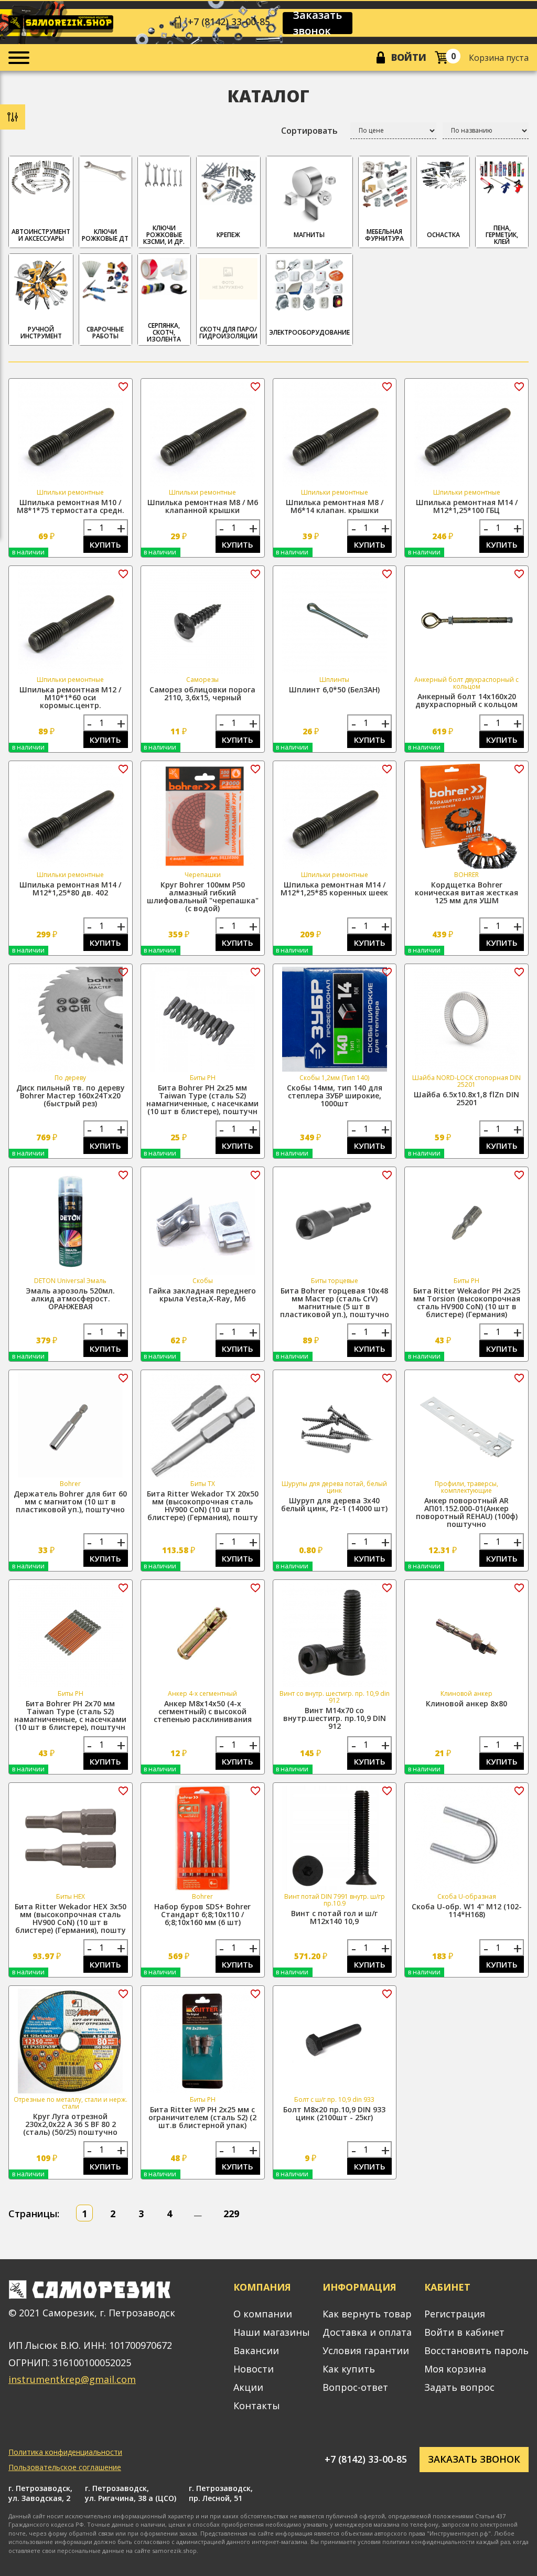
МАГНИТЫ (309, 235)
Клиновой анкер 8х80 (466, 1703)
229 (231, 2214)
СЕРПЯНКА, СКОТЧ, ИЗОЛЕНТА (164, 332)
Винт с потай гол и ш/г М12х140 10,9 (334, 1917)
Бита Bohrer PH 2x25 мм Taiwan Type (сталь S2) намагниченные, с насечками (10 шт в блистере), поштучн (202, 1099)
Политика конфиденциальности (65, 2452)
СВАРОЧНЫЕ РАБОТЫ (105, 333)
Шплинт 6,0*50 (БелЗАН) (334, 690)
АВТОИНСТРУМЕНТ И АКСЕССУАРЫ (41, 235)
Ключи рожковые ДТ (105, 235)
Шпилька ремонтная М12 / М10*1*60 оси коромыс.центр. (70, 697)
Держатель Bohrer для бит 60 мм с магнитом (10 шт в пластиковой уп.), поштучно (70, 1501)
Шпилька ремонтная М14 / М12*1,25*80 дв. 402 (70, 889)
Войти (409, 57)
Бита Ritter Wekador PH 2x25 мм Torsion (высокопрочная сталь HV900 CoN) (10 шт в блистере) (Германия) (467, 1302)
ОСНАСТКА (443, 235)
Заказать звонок (318, 23)
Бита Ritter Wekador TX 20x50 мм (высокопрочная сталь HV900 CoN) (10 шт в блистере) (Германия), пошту (203, 1505)
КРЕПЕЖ (228, 235)
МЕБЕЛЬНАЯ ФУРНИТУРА (384, 235)
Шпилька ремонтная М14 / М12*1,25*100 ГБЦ (467, 506)
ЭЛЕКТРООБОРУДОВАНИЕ (309, 332)
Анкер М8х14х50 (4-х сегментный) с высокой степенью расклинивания (203, 1711)
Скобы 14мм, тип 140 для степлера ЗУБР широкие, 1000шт (335, 1095)
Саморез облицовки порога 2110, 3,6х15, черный (202, 693)
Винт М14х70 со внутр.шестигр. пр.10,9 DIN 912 (335, 1718)
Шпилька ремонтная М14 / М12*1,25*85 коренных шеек (334, 889)
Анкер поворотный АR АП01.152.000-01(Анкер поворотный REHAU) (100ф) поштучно (467, 1512)
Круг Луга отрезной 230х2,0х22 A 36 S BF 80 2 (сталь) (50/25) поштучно (70, 2124)
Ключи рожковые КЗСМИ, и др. (164, 235)
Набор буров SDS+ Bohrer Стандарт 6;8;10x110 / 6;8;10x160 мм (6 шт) (202, 1914)
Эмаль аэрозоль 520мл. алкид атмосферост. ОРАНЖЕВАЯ (70, 1298)
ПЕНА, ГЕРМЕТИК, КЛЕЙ (502, 235)
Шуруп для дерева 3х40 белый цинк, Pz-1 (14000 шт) (334, 1504)
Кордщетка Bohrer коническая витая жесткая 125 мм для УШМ (466, 892)
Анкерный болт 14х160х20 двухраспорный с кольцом (466, 700)
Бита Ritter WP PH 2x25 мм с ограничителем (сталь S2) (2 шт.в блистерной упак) (202, 2117)
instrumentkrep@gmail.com (72, 2379)
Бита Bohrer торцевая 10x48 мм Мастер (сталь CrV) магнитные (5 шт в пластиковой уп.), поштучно (335, 1302)
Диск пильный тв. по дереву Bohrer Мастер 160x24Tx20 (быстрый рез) (71, 1095)
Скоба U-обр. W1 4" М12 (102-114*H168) (467, 1910)
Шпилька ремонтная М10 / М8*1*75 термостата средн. (71, 506)
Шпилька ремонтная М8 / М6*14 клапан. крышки (335, 506)
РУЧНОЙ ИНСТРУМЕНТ (41, 333)
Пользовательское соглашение (65, 2467)
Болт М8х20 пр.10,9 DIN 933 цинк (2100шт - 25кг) (334, 2113)
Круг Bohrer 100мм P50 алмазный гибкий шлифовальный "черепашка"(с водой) (203, 896)
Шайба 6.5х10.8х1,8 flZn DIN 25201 (466, 1098)
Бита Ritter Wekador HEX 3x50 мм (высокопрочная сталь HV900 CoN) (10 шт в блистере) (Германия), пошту (71, 1918)
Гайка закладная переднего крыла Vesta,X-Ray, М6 (202, 1295)
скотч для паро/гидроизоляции (228, 333)
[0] (441, 57)
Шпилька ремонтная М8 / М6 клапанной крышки (203, 506)
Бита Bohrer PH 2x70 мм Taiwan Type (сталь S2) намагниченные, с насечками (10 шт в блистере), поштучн (70, 1715)
